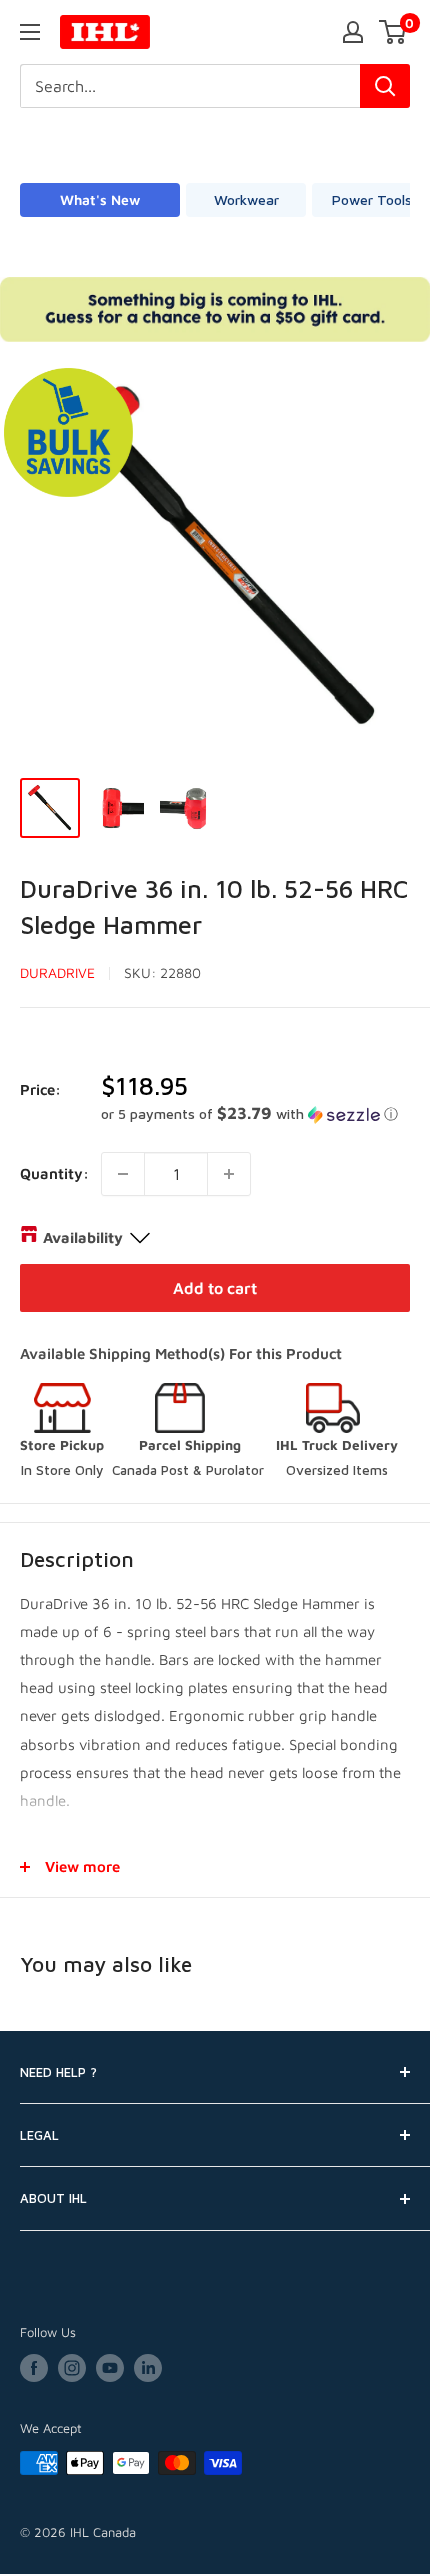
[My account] (353, 32)
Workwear (246, 199)
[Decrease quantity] (123, 1174)
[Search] (385, 86)
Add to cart (215, 1288)
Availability (83, 1237)
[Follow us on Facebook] (34, 2368)
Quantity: (54, 1173)
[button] (255, 1114)
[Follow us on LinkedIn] (148, 2368)
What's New (100, 199)
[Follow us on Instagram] (72, 2368)
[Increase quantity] (229, 1174)
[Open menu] (30, 32)
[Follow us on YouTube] (110, 2368)
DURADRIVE (57, 972)
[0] (393, 32)
